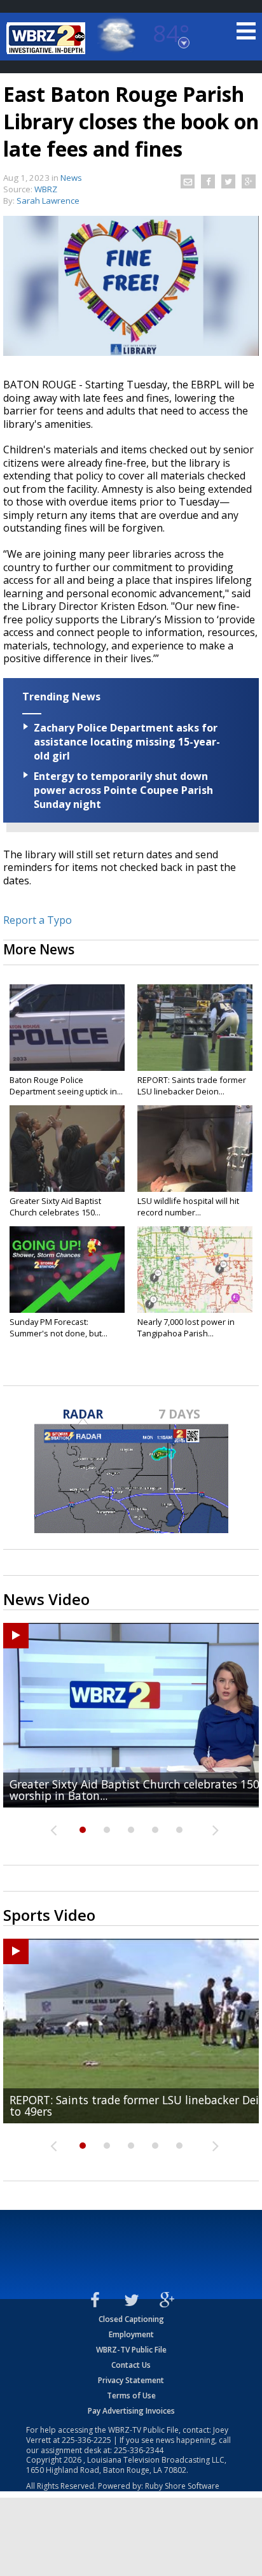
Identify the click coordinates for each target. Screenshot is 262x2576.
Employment (131, 2334)
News (71, 178)
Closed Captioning (131, 2319)
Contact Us (131, 2365)
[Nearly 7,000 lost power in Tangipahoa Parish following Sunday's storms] (195, 1270)
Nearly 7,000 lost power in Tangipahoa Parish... (186, 1327)
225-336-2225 (86, 2440)
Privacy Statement (131, 2380)
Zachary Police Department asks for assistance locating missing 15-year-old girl (127, 742)
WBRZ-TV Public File (131, 2350)
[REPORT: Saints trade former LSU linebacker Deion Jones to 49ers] (195, 1028)
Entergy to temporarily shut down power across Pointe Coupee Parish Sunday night (123, 790)
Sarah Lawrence (48, 201)
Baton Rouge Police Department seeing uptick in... (66, 1086)
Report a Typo (38, 920)
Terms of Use (131, 2396)
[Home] (48, 38)
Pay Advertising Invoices (131, 2411)
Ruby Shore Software (182, 2486)
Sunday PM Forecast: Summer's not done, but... (59, 1327)
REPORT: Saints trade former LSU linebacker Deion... (192, 1086)
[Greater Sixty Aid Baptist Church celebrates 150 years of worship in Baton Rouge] (67, 1149)
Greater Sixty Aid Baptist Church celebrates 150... (55, 1207)
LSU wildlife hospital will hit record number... (188, 1207)
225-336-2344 (139, 2450)
